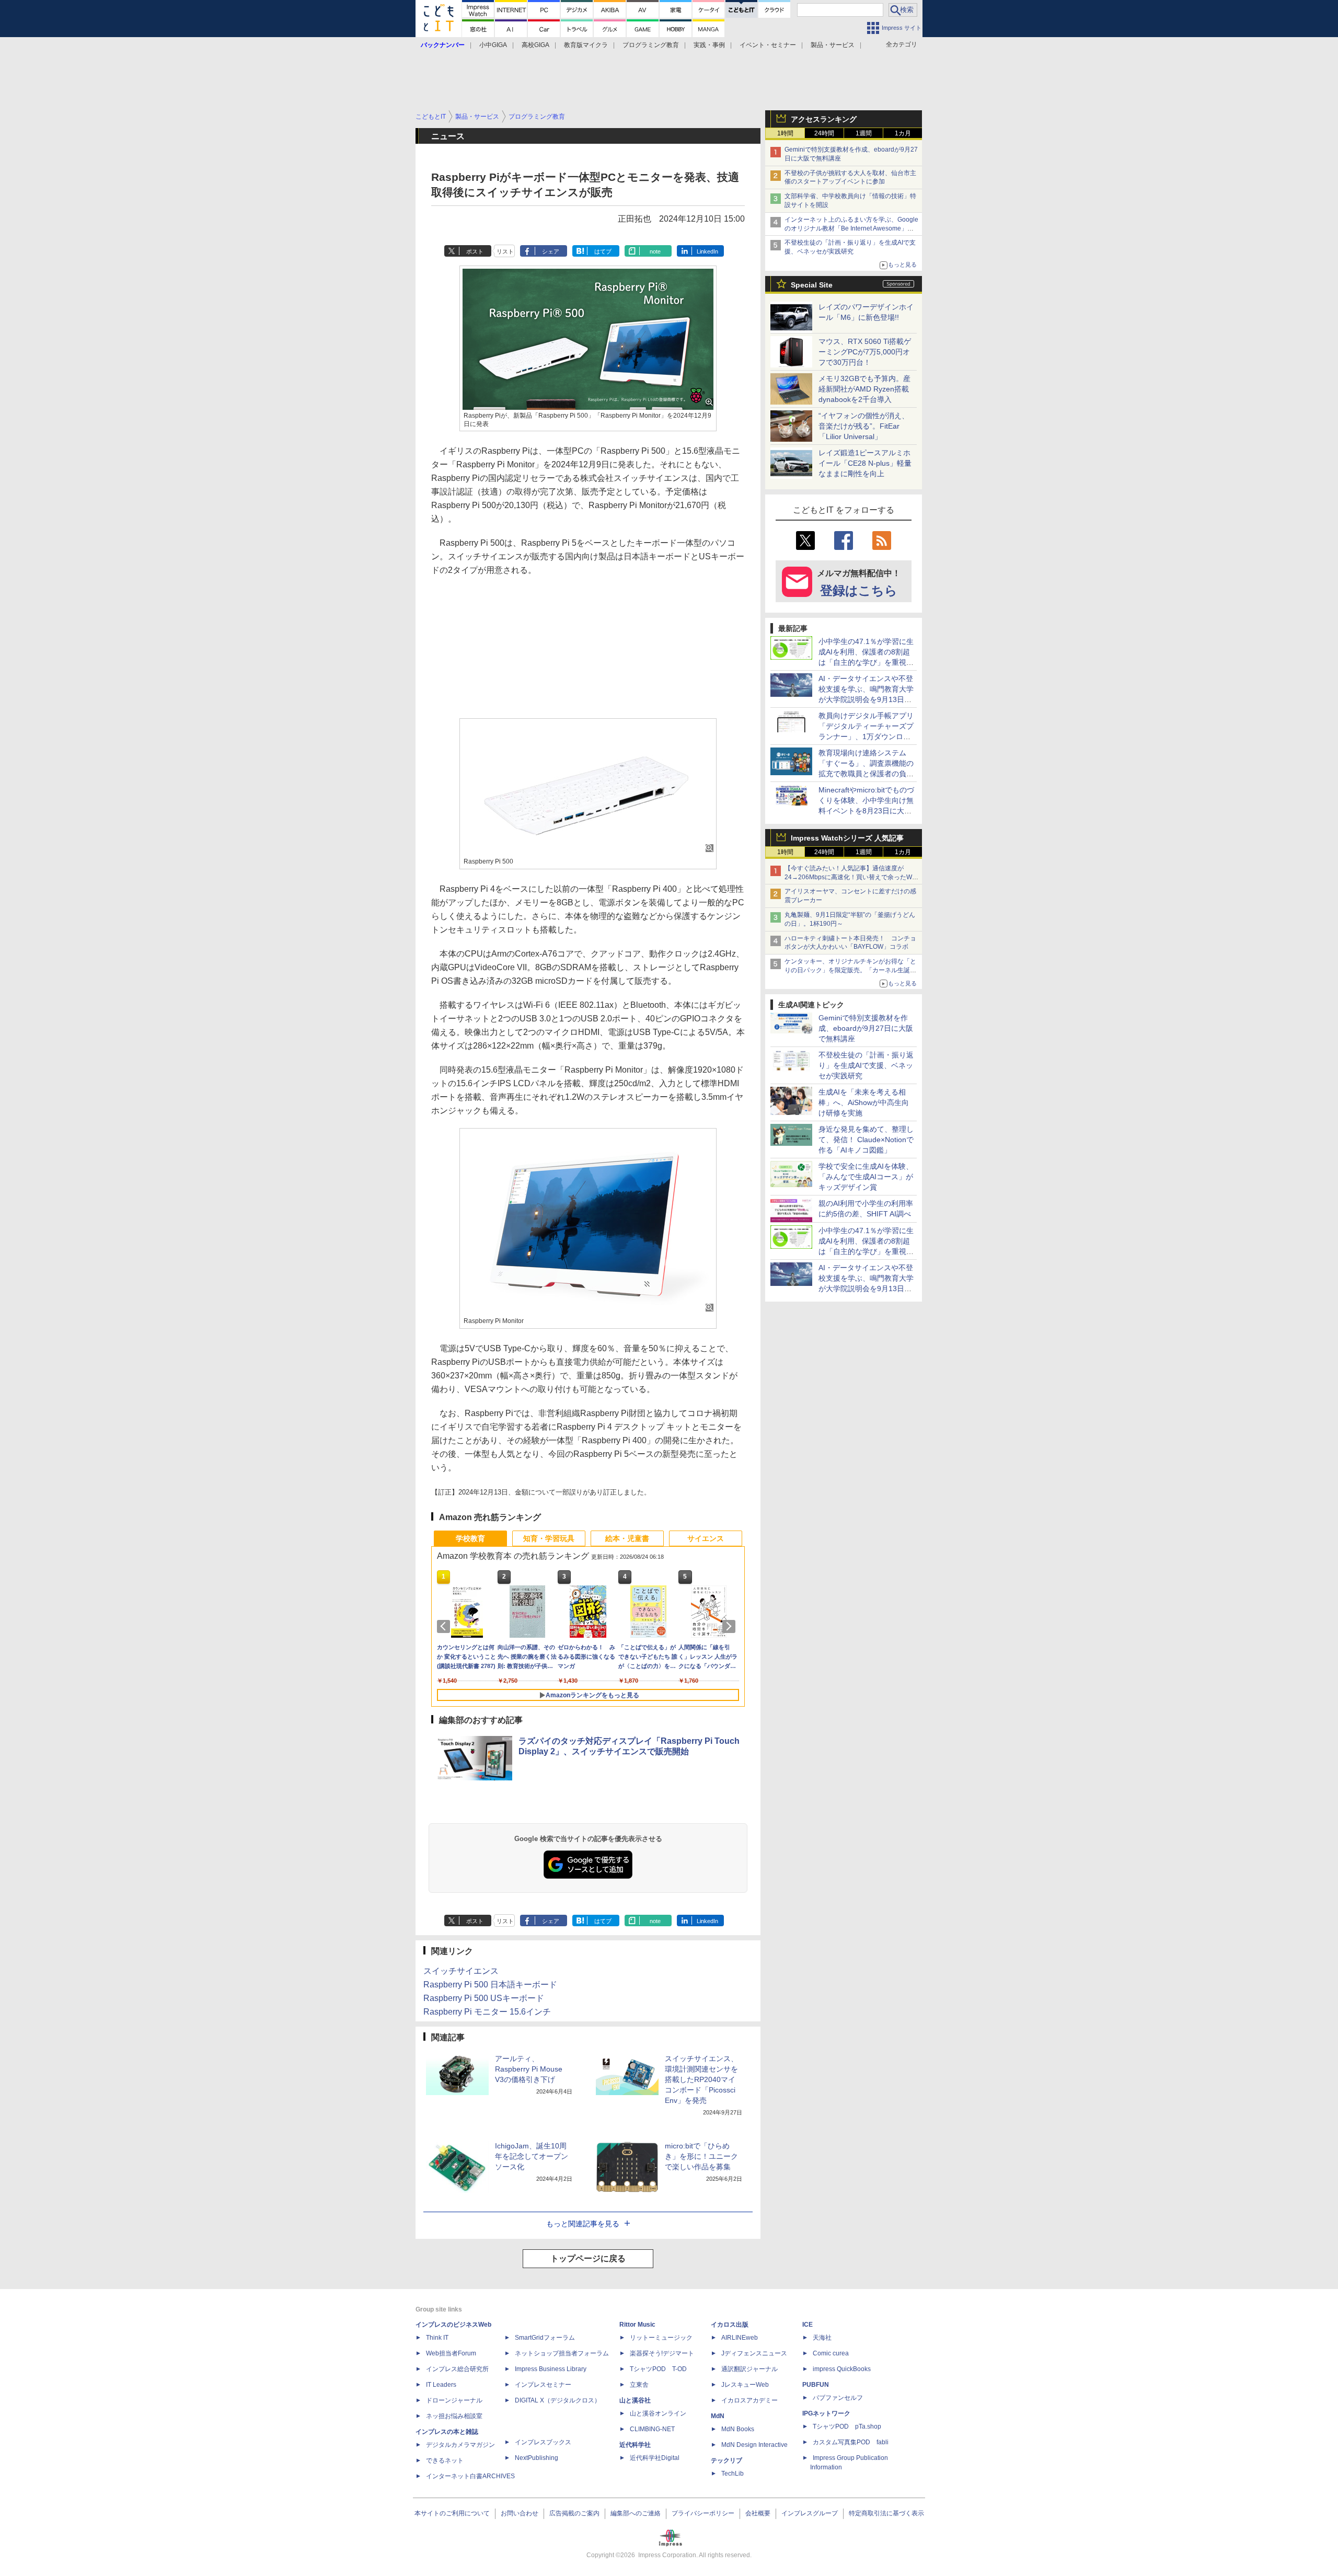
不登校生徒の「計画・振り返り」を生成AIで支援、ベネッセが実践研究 (866, 1065)
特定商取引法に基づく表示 (886, 2513)
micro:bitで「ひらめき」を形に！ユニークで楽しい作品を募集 (701, 2156)
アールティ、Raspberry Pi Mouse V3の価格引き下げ (529, 2069)
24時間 (824, 133)
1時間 (785, 133)
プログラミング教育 (651, 45)
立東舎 (639, 2385)
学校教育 (470, 1538)
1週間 (864, 133)
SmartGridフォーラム (545, 2338)
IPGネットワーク (826, 2413)
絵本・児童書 (627, 1538)
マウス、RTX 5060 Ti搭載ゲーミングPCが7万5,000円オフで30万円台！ (865, 352)
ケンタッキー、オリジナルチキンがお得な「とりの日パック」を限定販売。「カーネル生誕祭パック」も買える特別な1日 (850, 970)
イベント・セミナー (768, 45)
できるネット (445, 2460)
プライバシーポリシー (703, 2513)
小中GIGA (493, 45)
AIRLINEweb (740, 2338)
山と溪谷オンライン (658, 2413)
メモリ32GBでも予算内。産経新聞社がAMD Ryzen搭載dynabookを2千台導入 (864, 389)
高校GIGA (535, 45)
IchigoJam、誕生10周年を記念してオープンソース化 (532, 2156)
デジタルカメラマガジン (460, 2445)
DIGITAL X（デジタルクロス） (558, 2400)
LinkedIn (707, 251)
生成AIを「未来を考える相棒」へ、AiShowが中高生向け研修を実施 (864, 1102)
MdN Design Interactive (754, 2445)
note (655, 251)
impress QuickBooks (842, 2369)
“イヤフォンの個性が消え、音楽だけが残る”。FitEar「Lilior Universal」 (864, 426)
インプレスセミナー (543, 2385)
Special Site (812, 285)
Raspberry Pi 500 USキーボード (484, 1998)
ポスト (475, 251)
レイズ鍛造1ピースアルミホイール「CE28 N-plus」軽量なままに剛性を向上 (865, 463)
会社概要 (758, 2513)
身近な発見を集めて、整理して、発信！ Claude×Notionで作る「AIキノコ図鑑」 (866, 1140)
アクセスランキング (824, 119)
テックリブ (726, 2460)
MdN (718, 2416)
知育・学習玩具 (549, 1538)
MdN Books (738, 2429)
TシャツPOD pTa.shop (847, 2426)
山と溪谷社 (635, 2400)
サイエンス (706, 1538)
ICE (808, 2325)
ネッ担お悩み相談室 (454, 2416)
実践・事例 (709, 45)
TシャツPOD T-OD (658, 2369)
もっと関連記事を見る (583, 2224)
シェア (551, 251)
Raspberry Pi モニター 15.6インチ (487, 2012)
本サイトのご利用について (452, 2513)
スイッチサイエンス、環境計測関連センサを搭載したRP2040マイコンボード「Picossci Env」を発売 (701, 2079)
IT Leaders (441, 2385)
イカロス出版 (730, 2325)
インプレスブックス (543, 2442)
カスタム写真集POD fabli (851, 2442)
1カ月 (903, 133)
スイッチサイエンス (461, 1971)
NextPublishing (537, 2458)
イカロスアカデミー (749, 2400)
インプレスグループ (810, 2513)
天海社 (822, 2338)
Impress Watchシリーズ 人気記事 (847, 838)
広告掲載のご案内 (574, 2513)
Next (731, 1626)
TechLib (733, 2474)
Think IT (437, 2338)
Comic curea (831, 2353)
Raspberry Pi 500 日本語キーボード (490, 1985)
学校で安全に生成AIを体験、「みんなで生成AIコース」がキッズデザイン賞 (866, 1177)
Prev (445, 1626)
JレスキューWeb (745, 2385)
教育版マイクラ (586, 45)
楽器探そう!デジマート (662, 2353)
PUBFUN (816, 2385)
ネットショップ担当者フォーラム (562, 2353)
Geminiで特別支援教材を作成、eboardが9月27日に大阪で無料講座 (866, 1028)
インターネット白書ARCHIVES (470, 2476)
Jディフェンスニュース (754, 2353)
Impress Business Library (551, 2369)
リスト (505, 251)
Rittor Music (637, 2325)
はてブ (603, 251)
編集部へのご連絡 (636, 2513)
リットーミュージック (661, 2338)
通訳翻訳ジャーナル (749, 2369)
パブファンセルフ (838, 2398)
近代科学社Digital (655, 2458)
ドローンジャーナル (454, 2400)
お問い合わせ (520, 2513)
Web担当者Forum (451, 2353)
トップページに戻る (588, 2258)
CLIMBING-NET (652, 2429)
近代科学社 (635, 2445)
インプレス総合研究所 (457, 2369)
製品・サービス (833, 45)
